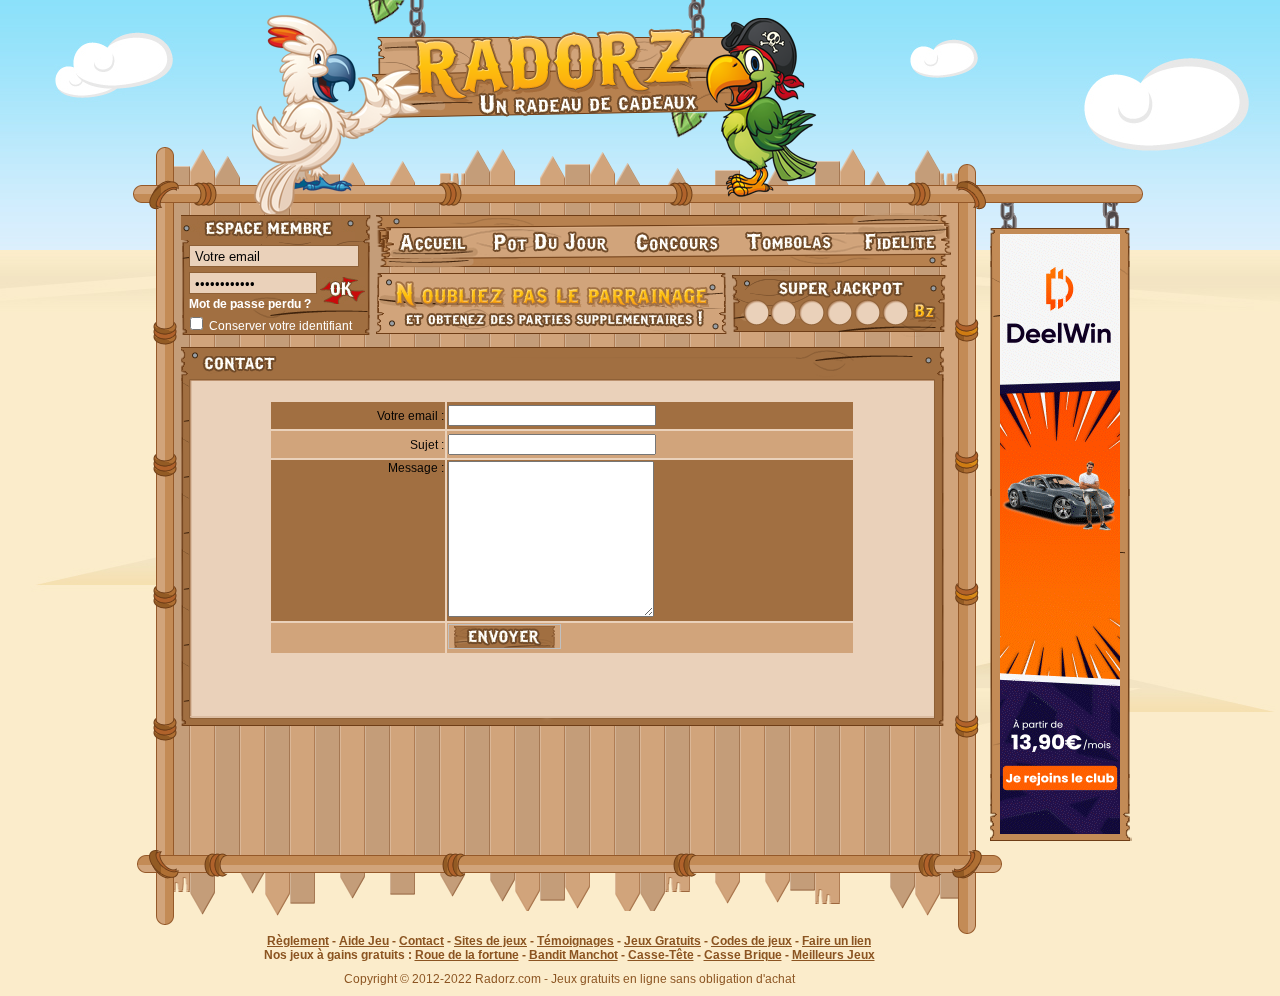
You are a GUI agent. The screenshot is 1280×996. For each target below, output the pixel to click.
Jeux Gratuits (662, 941)
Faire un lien (836, 941)
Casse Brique (743, 955)
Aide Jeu (364, 941)
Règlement (298, 941)
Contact (421, 941)
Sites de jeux (490, 941)
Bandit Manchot (573, 955)
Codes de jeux (751, 941)
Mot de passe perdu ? (250, 304)
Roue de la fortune (467, 955)
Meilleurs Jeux (833, 955)
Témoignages (575, 941)
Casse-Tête (661, 955)
